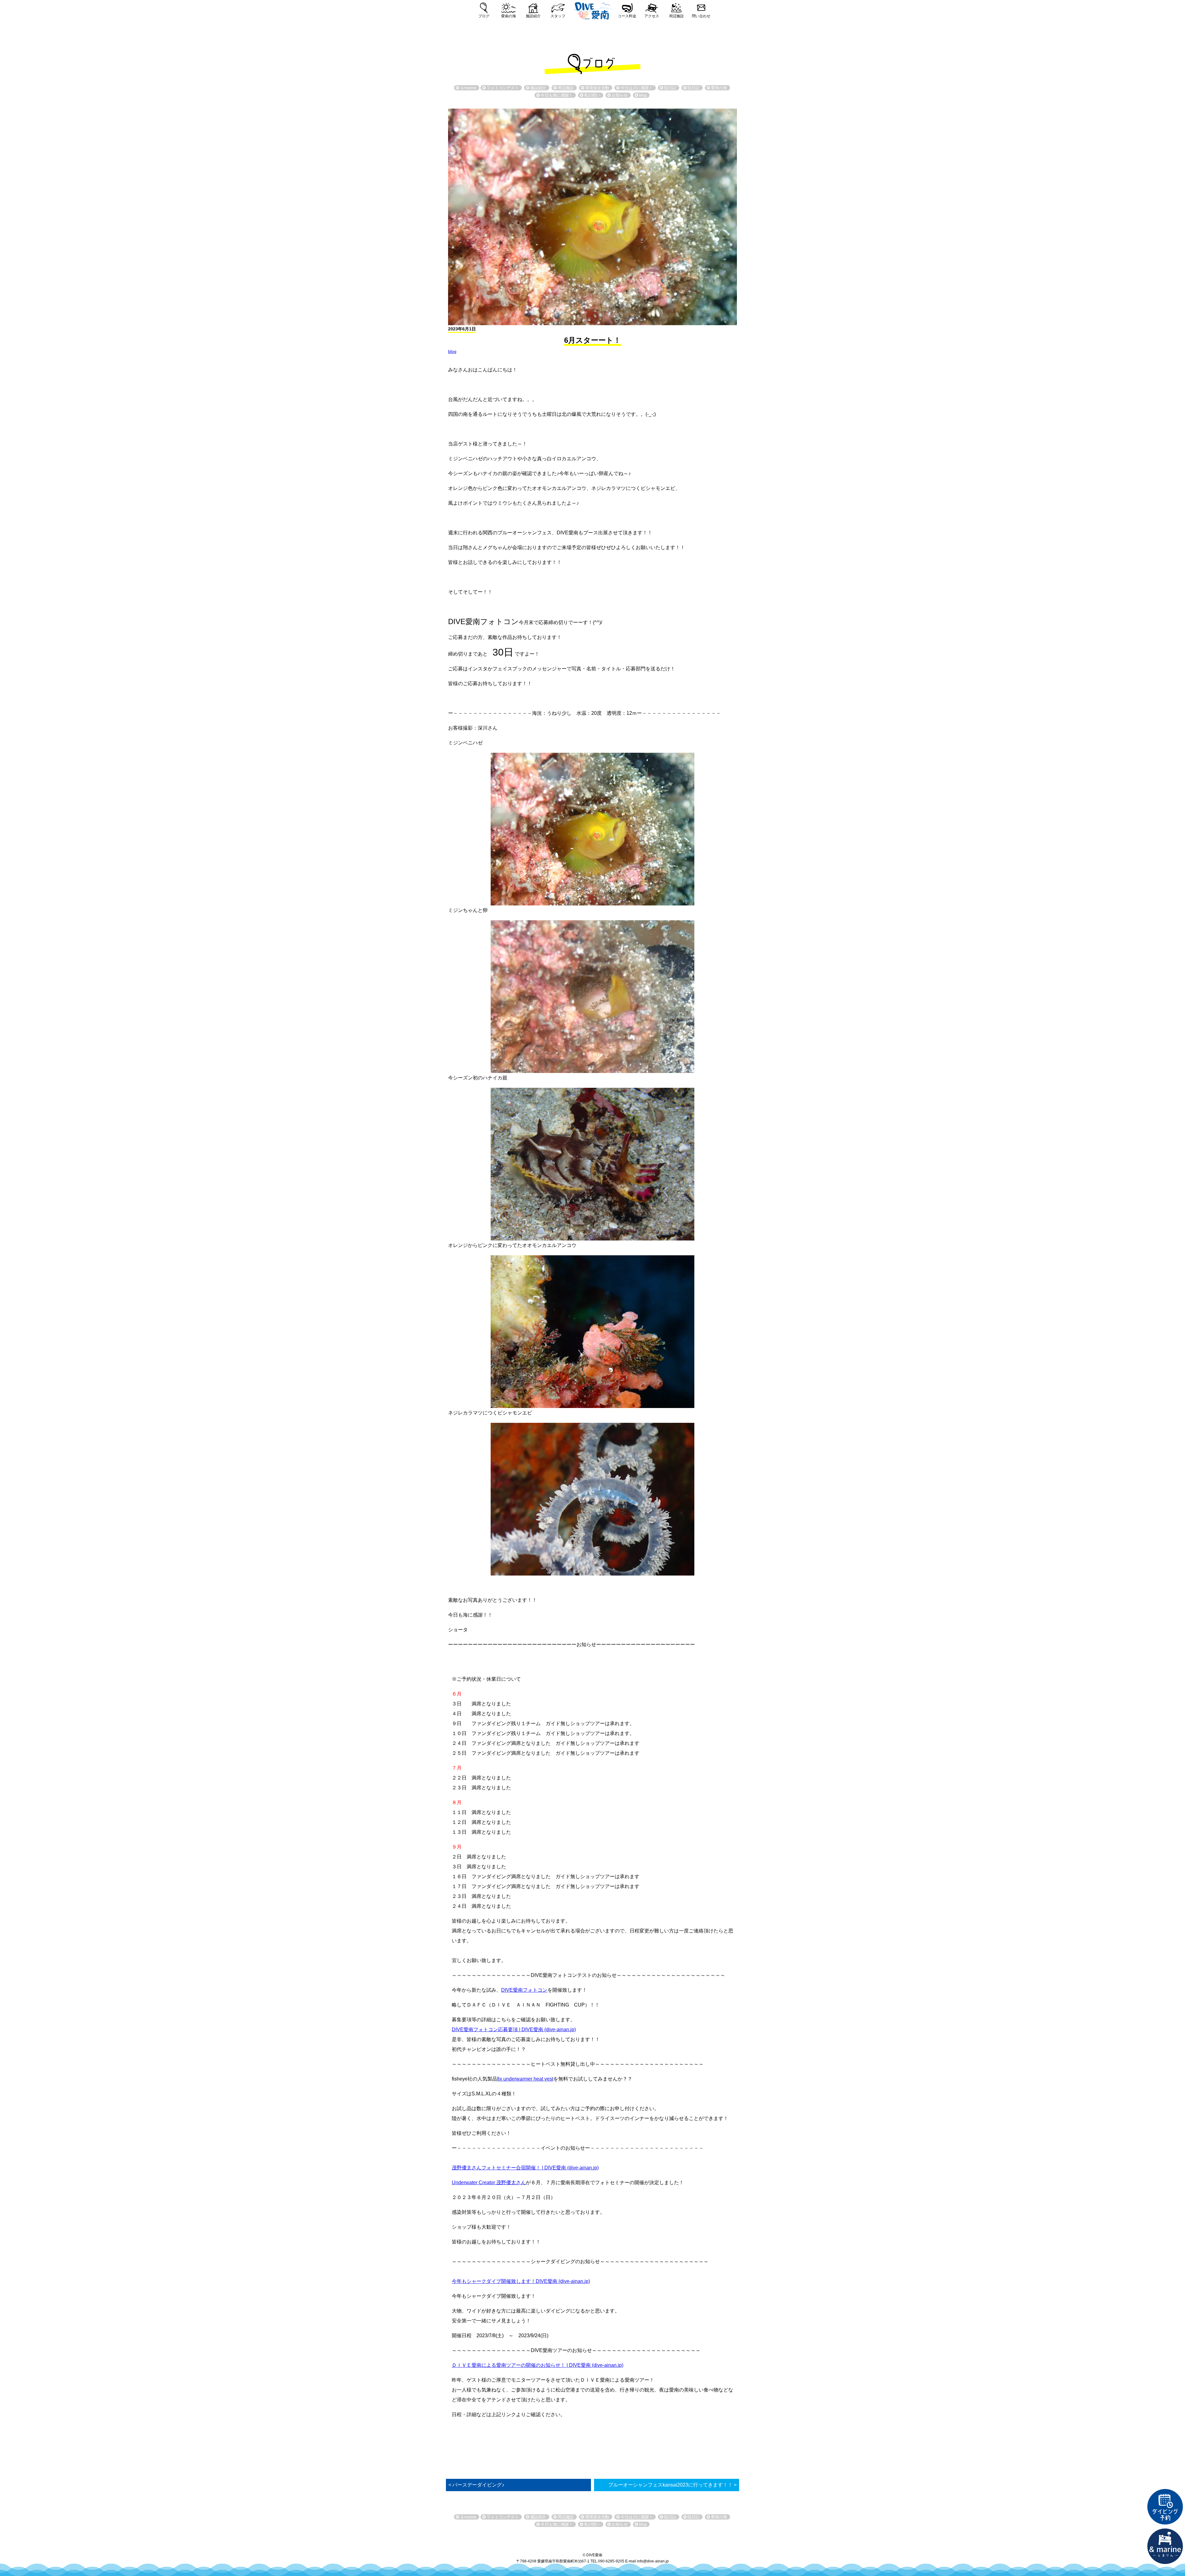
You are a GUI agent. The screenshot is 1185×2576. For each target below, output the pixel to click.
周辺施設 (676, 16)
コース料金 (627, 16)
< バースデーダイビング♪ (476, 2485)
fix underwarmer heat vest (525, 2079)
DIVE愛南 (592, 10)
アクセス (652, 16)
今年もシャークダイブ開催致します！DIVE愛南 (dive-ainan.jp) (521, 2281)
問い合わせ (701, 16)
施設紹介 (533, 16)
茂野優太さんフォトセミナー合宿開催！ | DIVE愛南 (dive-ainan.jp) (525, 2168)
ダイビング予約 (1165, 2507)
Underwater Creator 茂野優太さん (489, 2183)
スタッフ (558, 16)
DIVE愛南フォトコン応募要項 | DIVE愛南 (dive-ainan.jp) (514, 2029)
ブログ (484, 16)
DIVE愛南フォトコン (524, 1990)
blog (452, 351)
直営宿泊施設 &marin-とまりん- (1165, 2546)
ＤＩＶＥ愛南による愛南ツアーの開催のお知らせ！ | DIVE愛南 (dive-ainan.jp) (538, 2365)
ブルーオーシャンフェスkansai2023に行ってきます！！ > (672, 2485)
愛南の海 (509, 16)
